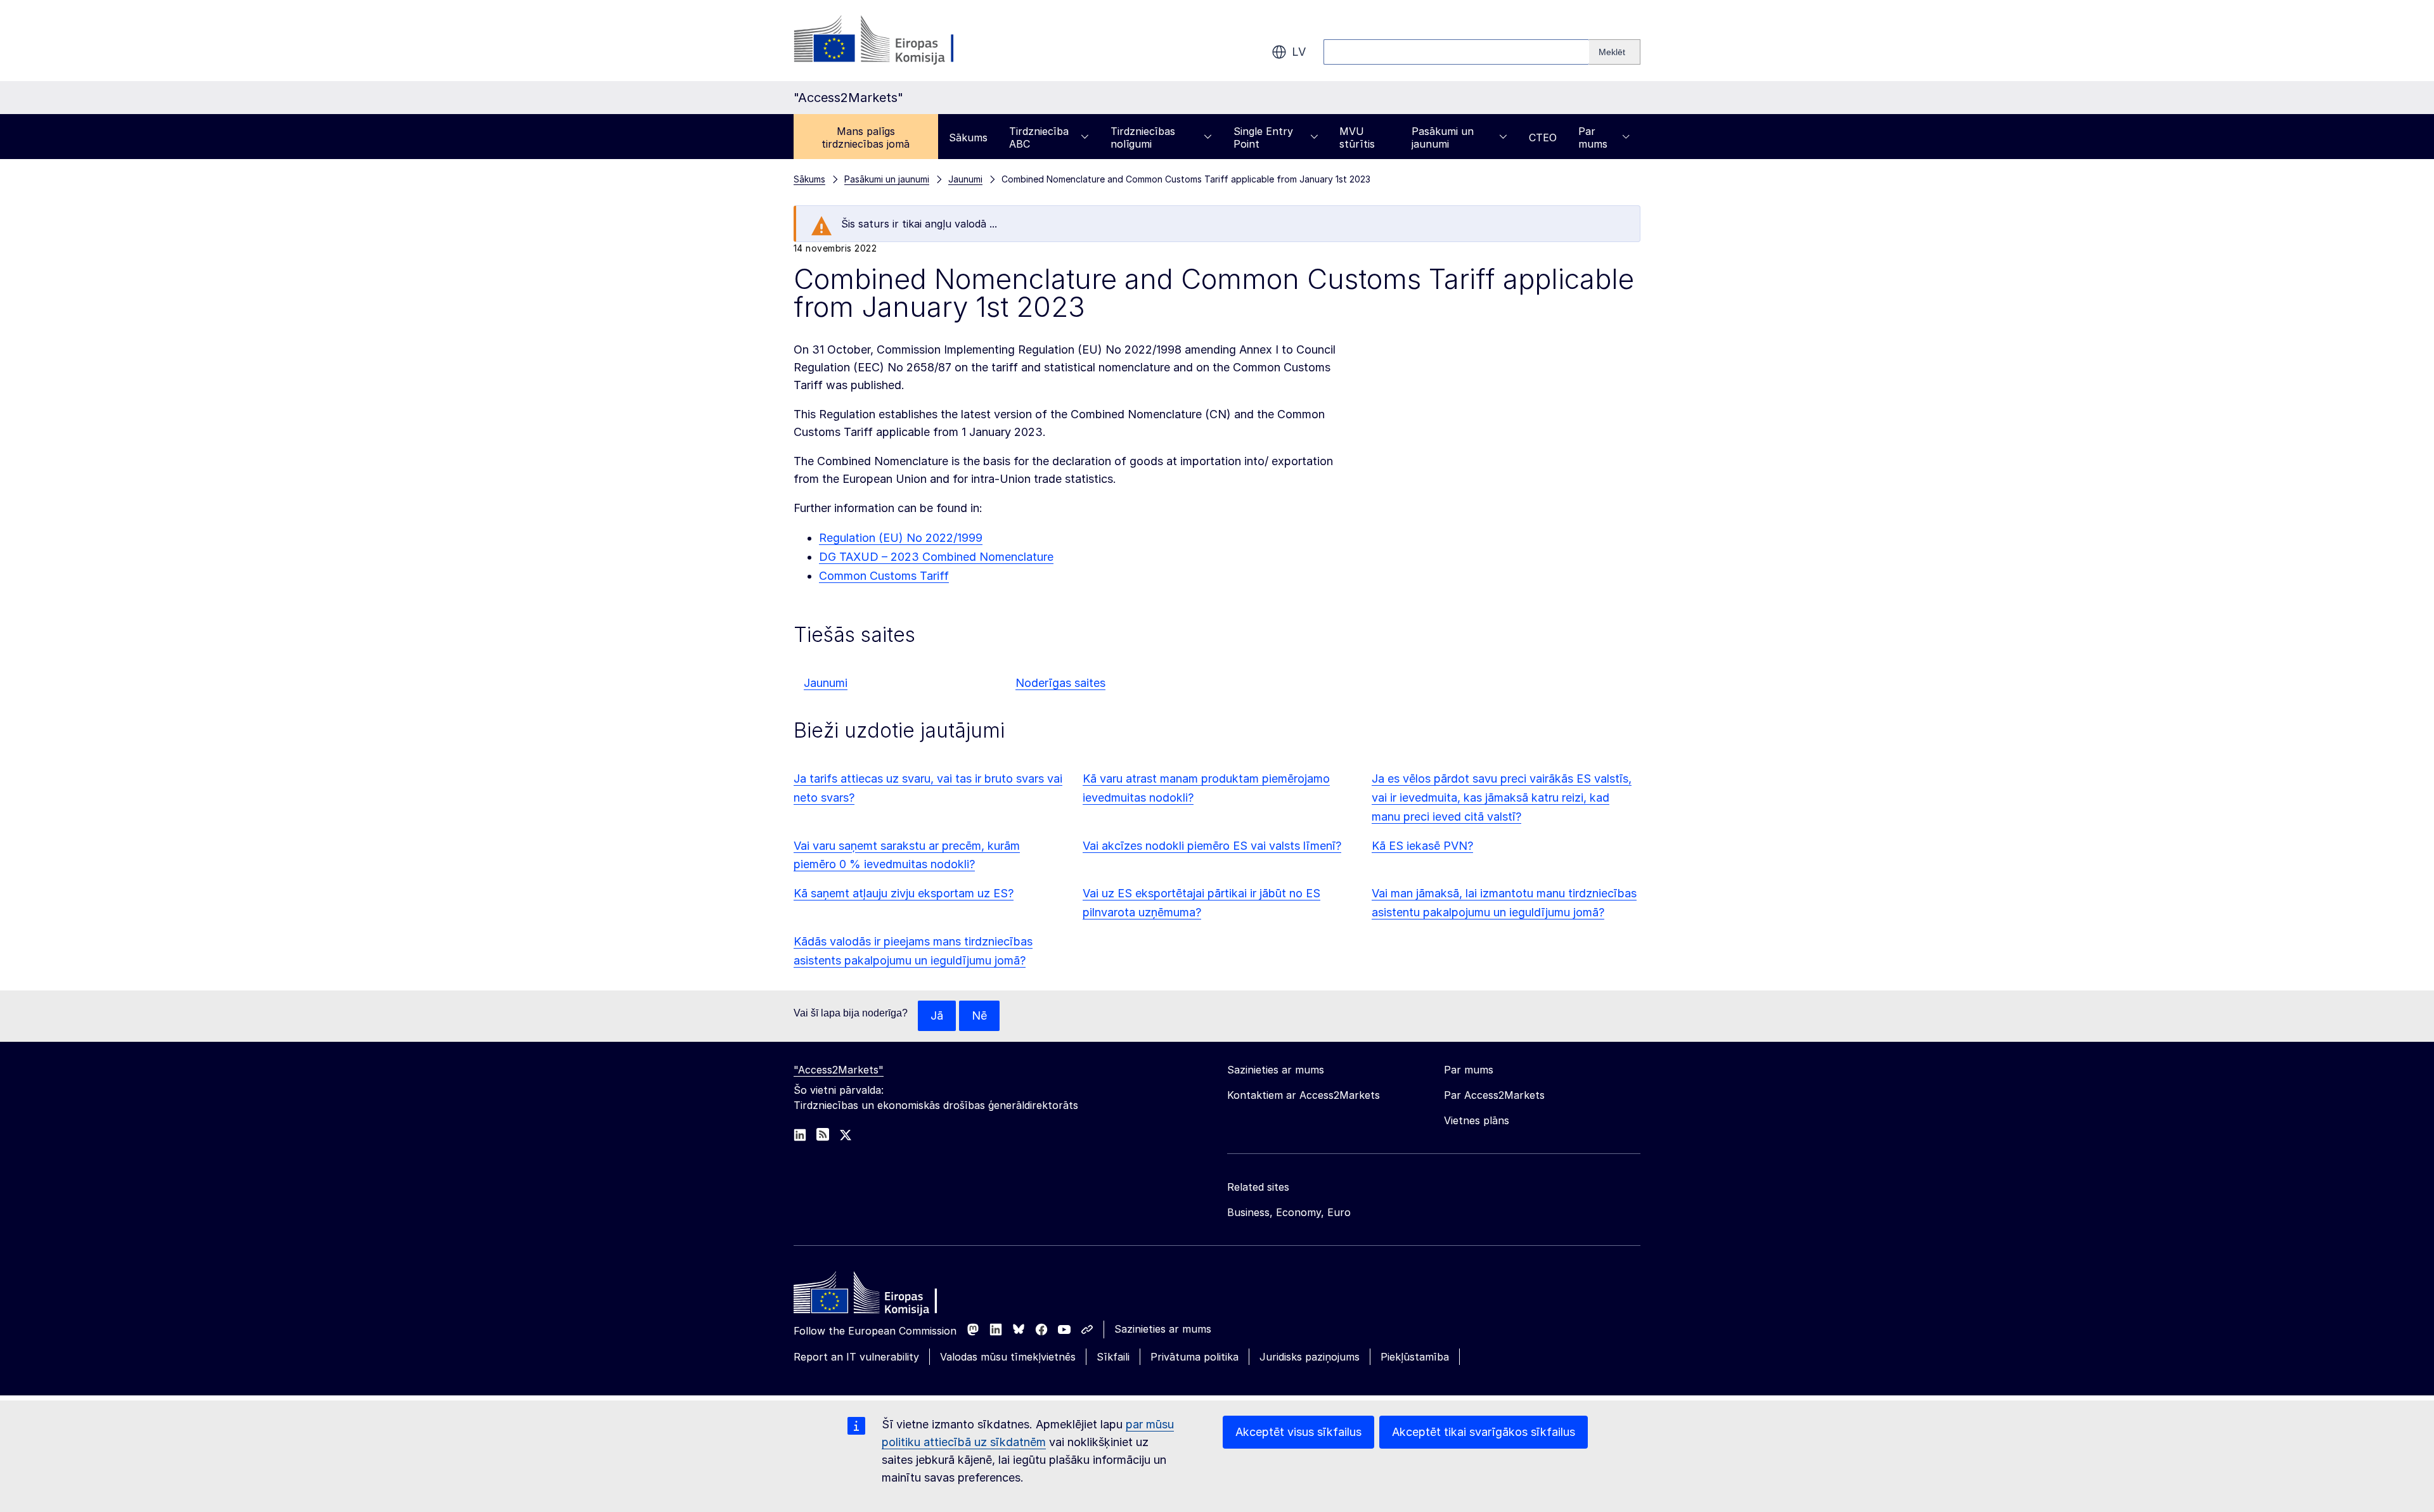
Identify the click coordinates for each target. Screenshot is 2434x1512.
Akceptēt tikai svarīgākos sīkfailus (1484, 1432)
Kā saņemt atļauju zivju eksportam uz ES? (904, 893)
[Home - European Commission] (885, 1296)
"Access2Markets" (839, 1070)
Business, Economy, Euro (1289, 1212)
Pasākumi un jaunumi (1443, 138)
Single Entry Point (1263, 138)
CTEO (1543, 138)
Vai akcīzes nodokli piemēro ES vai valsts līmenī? (1212, 846)
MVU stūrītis (1357, 138)
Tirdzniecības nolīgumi (1143, 138)
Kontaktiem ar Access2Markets (1304, 1095)
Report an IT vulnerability (856, 1357)
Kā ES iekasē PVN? (1422, 846)
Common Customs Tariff (884, 576)
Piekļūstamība (1415, 1357)
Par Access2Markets (1494, 1095)
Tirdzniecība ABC (1039, 138)
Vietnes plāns (1477, 1120)
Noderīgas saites (1060, 683)
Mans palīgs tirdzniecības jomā (866, 138)
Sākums (968, 138)
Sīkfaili (1113, 1357)
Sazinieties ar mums (1163, 1329)
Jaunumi (826, 683)
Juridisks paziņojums (1310, 1357)
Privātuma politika (1194, 1357)
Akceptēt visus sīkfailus (1298, 1432)
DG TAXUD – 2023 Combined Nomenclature (936, 557)
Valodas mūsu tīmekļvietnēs (1008, 1357)
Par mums (1593, 138)
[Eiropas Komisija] (896, 41)
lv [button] (1299, 52)
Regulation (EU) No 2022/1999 (901, 538)
